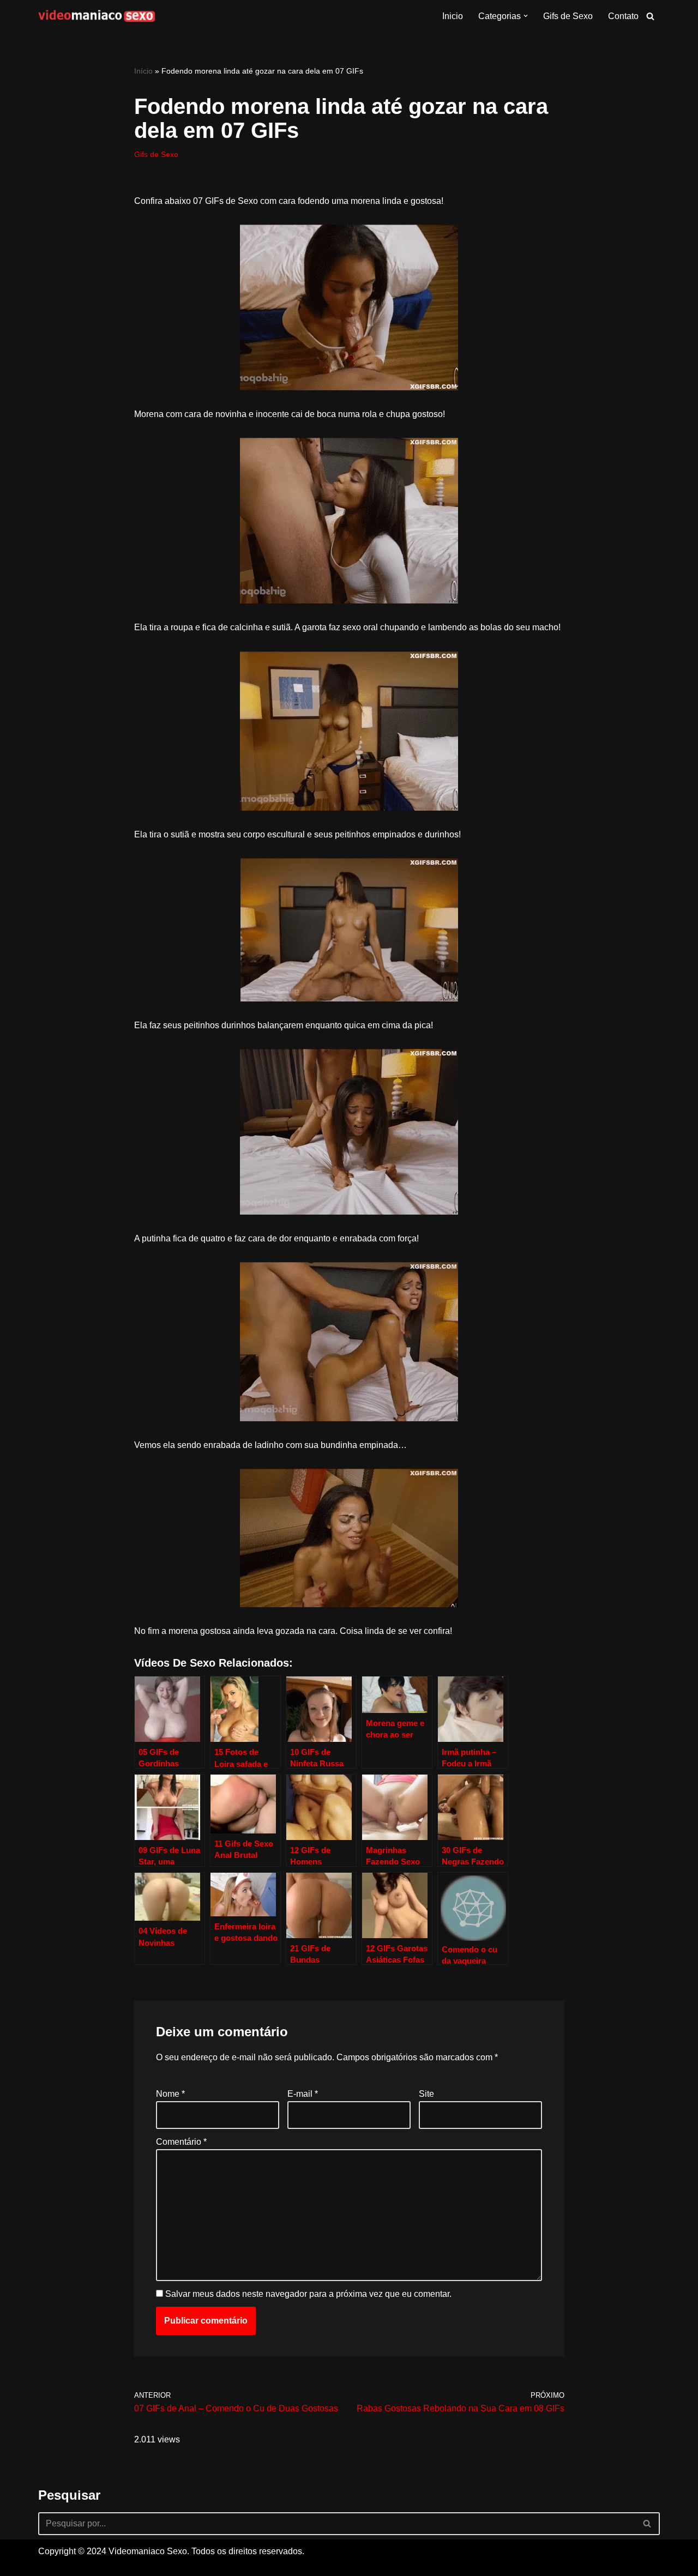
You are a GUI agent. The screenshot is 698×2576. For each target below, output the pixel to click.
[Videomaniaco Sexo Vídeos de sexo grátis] (97, 16)
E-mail (303, 2094)
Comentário (181, 2142)
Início (143, 71)
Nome (170, 2094)
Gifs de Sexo (568, 16)
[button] (526, 16)
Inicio (453, 16)
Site (426, 2094)
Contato (623, 16)
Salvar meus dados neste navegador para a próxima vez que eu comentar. (308, 2294)
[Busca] (650, 16)
